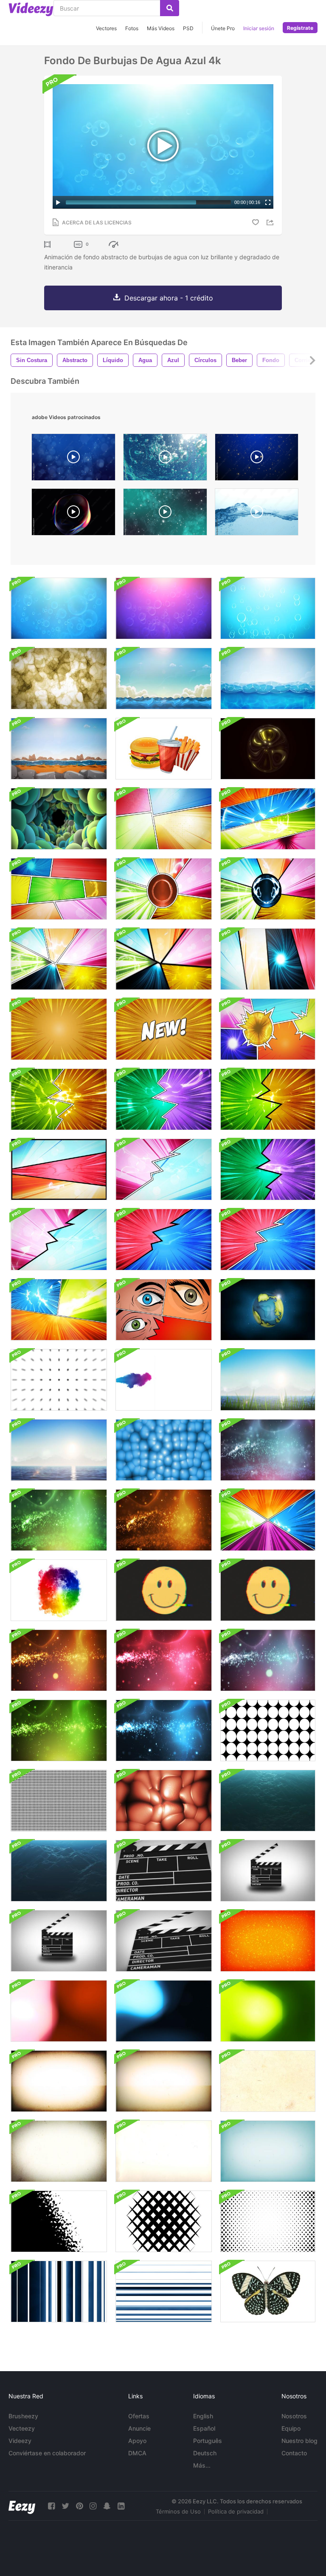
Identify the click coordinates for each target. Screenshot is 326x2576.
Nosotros (294, 2416)
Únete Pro (223, 28)
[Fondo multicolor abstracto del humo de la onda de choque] (59, 1590)
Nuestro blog (299, 2441)
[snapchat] (107, 2506)
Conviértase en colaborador (47, 2453)
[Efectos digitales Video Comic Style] (59, 1310)
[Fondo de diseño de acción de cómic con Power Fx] (268, 819)
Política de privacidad (236, 2511)
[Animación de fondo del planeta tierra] (268, 1310)
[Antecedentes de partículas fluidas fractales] (268, 1450)
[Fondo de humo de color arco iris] (164, 1380)
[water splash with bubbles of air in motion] (257, 514)
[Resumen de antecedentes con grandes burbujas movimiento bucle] (59, 819)
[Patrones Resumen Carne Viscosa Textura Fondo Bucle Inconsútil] (164, 1801)
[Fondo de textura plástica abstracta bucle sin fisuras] (164, 1450)
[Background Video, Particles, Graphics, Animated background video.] (165, 514)
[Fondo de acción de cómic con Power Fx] (268, 1029)
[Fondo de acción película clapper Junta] (164, 1871)
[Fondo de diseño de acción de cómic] (164, 1310)
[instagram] (93, 2506)
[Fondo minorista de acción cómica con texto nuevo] (164, 1029)
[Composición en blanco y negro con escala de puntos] (59, 1380)
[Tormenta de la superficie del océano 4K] (268, 1801)
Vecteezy (22, 2428)
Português (208, 2441)
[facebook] (51, 2506)
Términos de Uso (178, 2511)
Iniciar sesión (259, 28)
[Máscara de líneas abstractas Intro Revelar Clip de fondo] (164, 2291)
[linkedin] (121, 2506)
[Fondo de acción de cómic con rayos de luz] (59, 1029)
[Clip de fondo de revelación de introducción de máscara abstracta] (59, 2221)
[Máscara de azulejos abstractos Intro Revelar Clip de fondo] (268, 2221)
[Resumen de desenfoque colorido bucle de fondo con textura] (59, 2011)
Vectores (106, 28)
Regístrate (300, 28)
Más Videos (161, 28)
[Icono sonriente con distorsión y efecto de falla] (164, 1590)
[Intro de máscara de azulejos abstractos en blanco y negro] (164, 2221)
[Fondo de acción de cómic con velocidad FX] (164, 819)
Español (204, 2428)
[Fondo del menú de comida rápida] (164, 749)
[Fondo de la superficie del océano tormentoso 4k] (59, 1871)
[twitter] (65, 2506)
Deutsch (205, 2453)
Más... (202, 2465)
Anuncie (139, 2428)
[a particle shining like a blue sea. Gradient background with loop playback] (73, 459)
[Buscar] (170, 8)
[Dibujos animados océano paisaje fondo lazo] (164, 679)
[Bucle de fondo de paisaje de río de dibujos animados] (59, 749)
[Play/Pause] (58, 202)
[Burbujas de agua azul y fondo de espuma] (268, 608)
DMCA (137, 2453)
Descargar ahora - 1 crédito (169, 298)
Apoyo (137, 2441)
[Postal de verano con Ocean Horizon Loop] (268, 1380)
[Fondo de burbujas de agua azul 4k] (59, 608)
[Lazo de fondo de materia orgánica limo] (59, 679)
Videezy (20, 2441)
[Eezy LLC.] (22, 2506)
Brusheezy (23, 2416)
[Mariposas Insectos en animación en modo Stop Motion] (268, 2291)
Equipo (291, 2428)
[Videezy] (31, 9)
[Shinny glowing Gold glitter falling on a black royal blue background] (257, 459)
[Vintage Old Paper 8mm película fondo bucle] (59, 2081)
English (203, 2416)
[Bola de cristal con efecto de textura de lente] (268, 749)
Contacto (294, 2453)
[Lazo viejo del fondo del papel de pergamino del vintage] (268, 2081)
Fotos (132, 28)
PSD (188, 28)
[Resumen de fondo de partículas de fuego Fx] (268, 1941)
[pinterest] (79, 2506)
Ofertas (139, 2416)
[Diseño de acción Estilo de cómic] (268, 1520)
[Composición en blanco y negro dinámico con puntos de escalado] (268, 1730)
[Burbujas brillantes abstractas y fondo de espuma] (164, 608)
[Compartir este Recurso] (271, 222)
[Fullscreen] (268, 202)
